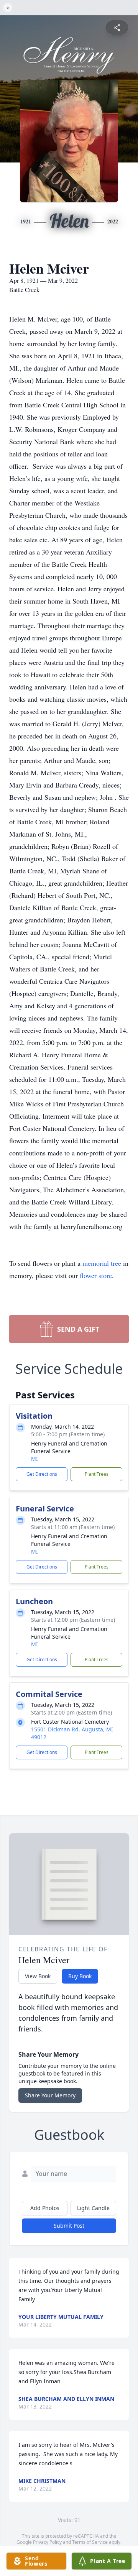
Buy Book (80, 1976)
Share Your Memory (50, 2095)
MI (34, 1459)
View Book (38, 1976)
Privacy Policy (47, 2542)
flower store (96, 1275)
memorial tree (102, 1263)
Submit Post (69, 2226)
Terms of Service (90, 2542)
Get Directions (42, 1474)
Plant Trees (97, 1474)
